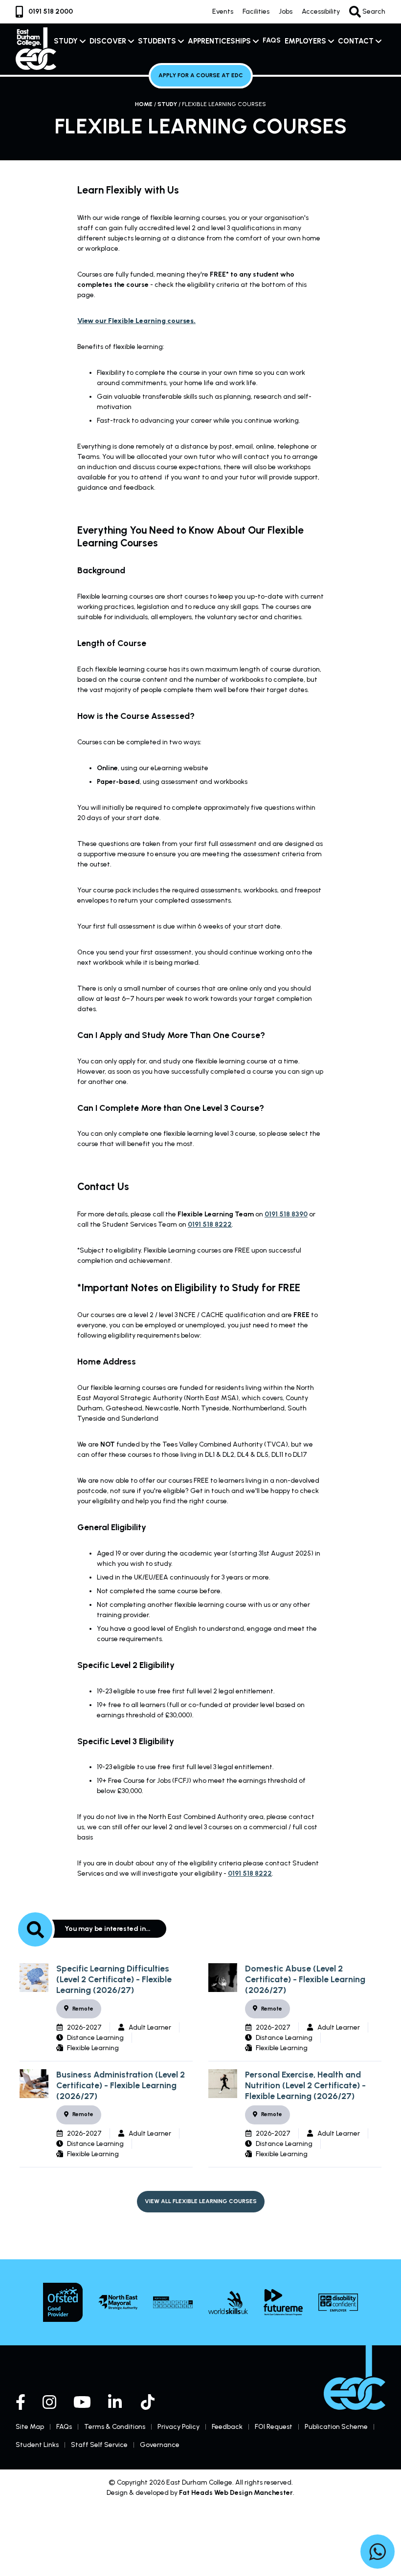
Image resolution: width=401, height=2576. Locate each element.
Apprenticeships (219, 41)
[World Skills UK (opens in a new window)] (228, 2302)
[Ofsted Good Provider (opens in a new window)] (63, 2302)
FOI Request (274, 2427)
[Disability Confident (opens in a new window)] (338, 2303)
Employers (305, 41)
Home (144, 104)
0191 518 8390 (286, 1214)
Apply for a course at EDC (201, 75)
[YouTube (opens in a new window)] (82, 2402)
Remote (83, 2009)
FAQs (272, 40)
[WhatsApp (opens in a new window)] (378, 2553)
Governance (160, 2445)
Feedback (227, 2427)
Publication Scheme (336, 2427)
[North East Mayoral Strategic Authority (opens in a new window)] (118, 2303)
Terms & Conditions (115, 2427)
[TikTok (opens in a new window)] (149, 2402)
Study (66, 41)
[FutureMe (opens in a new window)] (283, 2302)
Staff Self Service (99, 2445)
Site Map (30, 2427)
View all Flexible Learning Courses (201, 2201)
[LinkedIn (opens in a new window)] (116, 2402)
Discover (108, 41)
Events (223, 11)
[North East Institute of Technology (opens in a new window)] (173, 2302)
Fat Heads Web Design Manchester (236, 2493)
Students (157, 41)
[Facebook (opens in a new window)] (21, 2402)
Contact (356, 41)
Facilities (256, 11)
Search (373, 11)
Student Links (37, 2445)
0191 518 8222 (210, 1224)
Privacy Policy (178, 2427)
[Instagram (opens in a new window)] (49, 2402)
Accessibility (321, 11)
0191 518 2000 (51, 11)
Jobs (286, 11)
